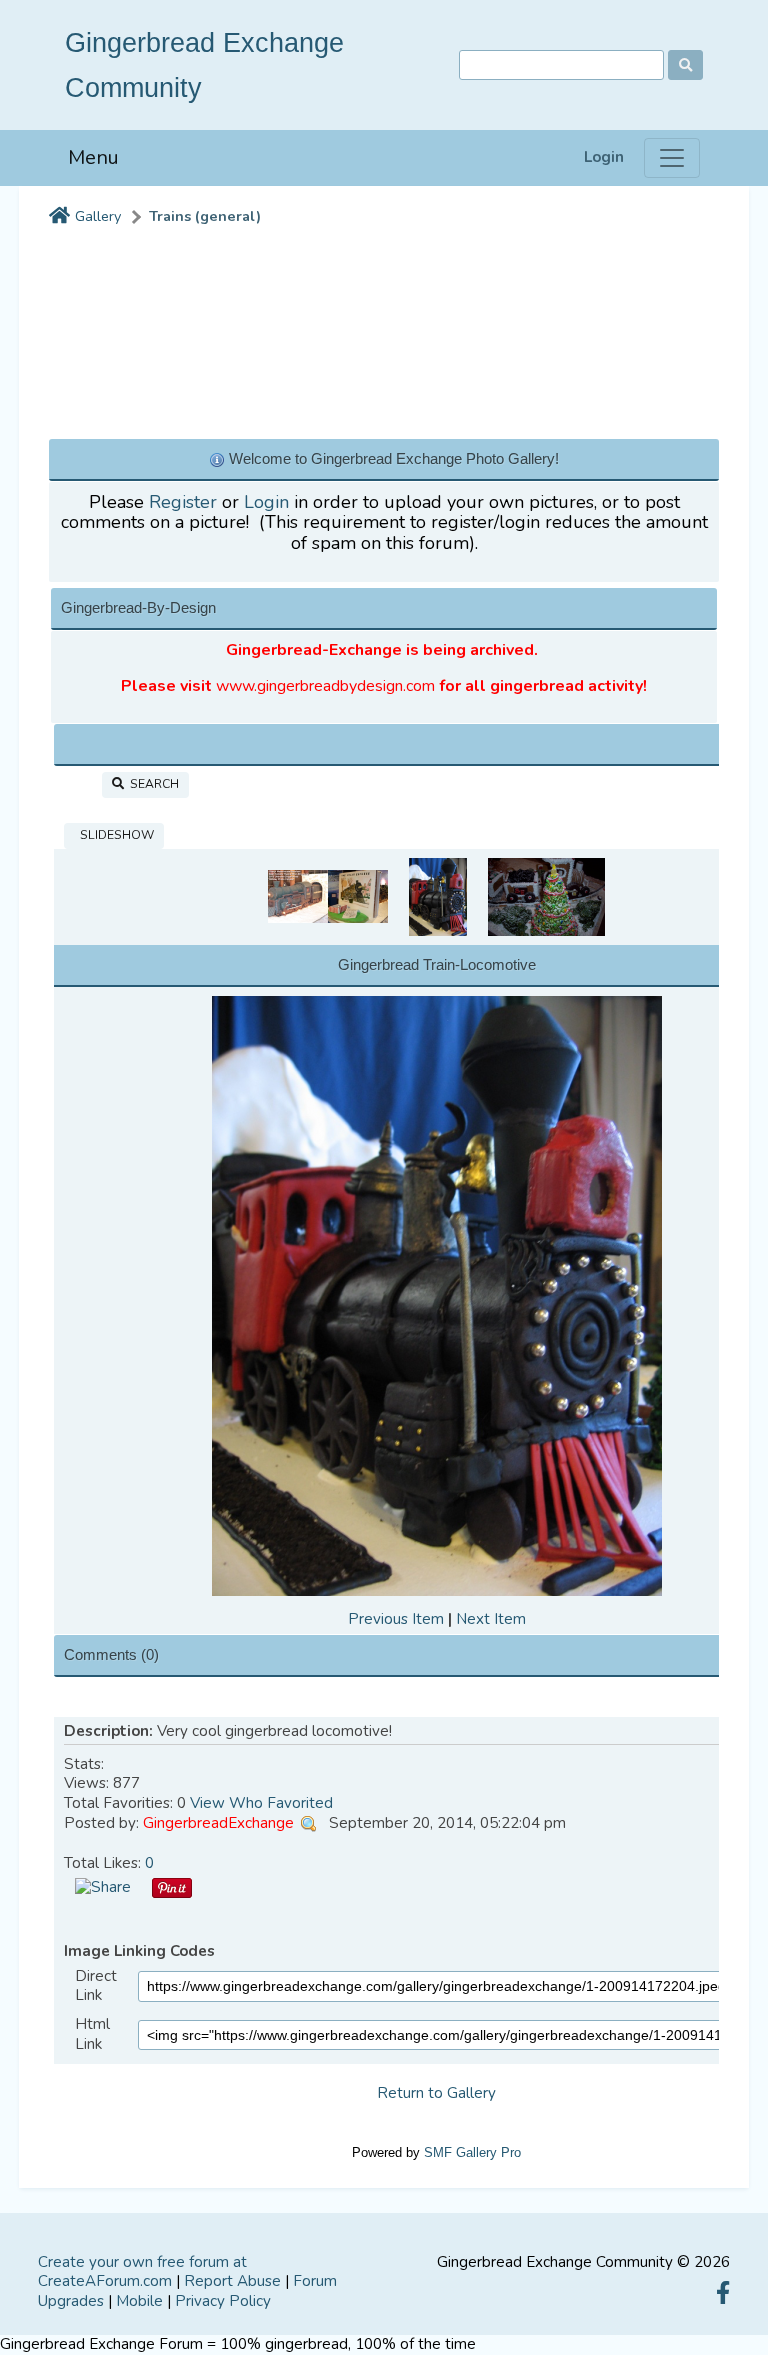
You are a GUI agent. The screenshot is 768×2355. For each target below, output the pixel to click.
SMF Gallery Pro (472, 2152)
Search (151, 784)
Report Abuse (232, 2281)
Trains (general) (205, 216)
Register (183, 502)
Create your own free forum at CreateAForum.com (142, 2272)
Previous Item (396, 1619)
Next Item (491, 1619)
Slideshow (114, 835)
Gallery (98, 216)
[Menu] (672, 158)
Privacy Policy (223, 2301)
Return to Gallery (436, 2093)
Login (604, 157)
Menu (93, 157)
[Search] (685, 65)
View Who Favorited (261, 1803)
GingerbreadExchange (218, 1823)
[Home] (59, 217)
